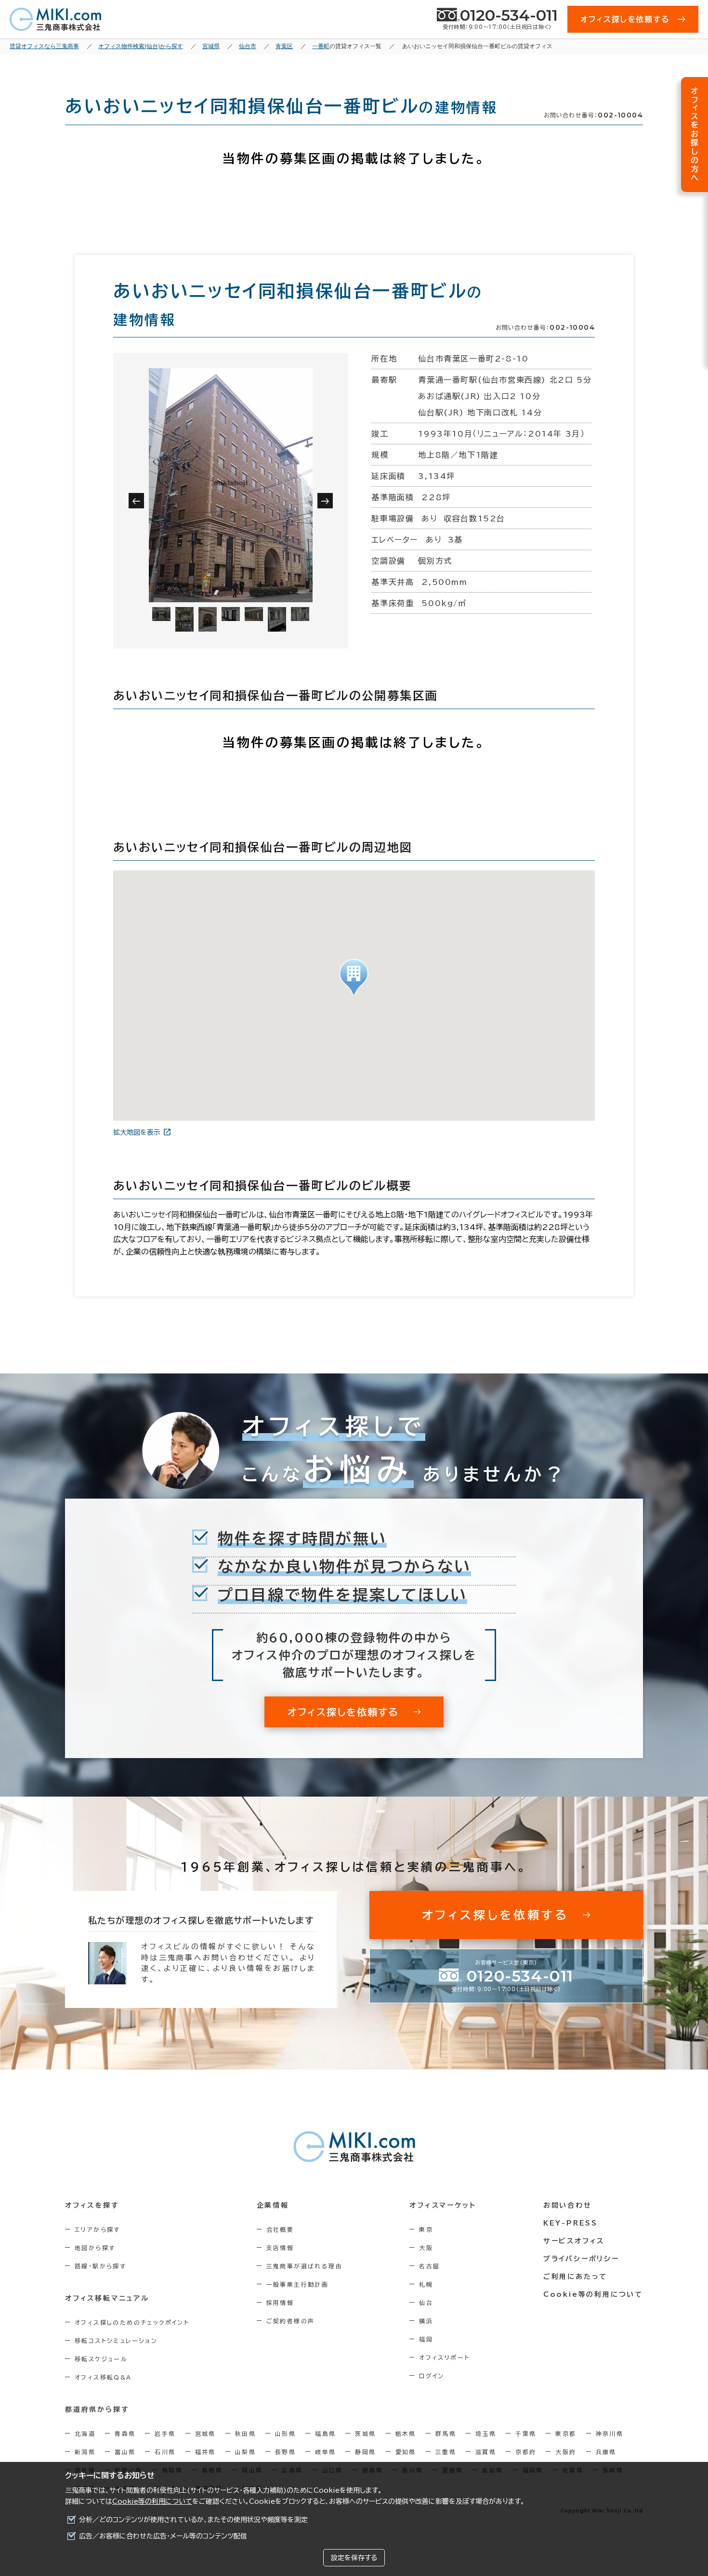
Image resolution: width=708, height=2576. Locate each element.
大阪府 (566, 2452)
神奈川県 (610, 2434)
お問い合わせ (568, 2205)
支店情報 (280, 2248)
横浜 (426, 2321)
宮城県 (205, 2434)
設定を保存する (354, 2558)
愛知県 (406, 2452)
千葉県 (526, 2434)
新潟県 (85, 2452)
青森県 (125, 2434)
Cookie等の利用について (152, 2501)
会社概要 (280, 2229)
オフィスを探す (92, 2205)
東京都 (566, 2434)
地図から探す (95, 2248)
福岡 (426, 2339)
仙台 (426, 2303)
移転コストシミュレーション (116, 2341)
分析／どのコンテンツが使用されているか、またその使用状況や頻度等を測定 (193, 2520)
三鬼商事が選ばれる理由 (304, 2266)
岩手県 (165, 2434)
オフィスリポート (444, 2357)
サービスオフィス (574, 2241)
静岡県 (365, 2452)
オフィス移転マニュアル (107, 2298)
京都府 (526, 2452)
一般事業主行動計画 (298, 2284)
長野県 (285, 2452)
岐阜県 (325, 2452)
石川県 (165, 2452)
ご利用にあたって (575, 2277)
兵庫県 (606, 2452)
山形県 (285, 2434)
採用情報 (280, 2303)
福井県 (205, 2452)
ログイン (432, 2376)
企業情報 (273, 2205)
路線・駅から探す (100, 2266)
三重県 (446, 2452)
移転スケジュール (101, 2359)
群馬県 (446, 2434)
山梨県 (245, 2452)
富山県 (125, 2452)
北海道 (85, 2434)
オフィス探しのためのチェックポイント (132, 2322)
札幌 (426, 2284)
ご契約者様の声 (291, 2321)
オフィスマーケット (443, 2205)
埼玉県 (486, 2434)
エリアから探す (98, 2229)
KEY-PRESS (570, 2223)
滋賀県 (486, 2452)
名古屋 (429, 2266)
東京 (426, 2229)
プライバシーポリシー (581, 2259)
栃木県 (406, 2434)
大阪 (426, 2248)
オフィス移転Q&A (103, 2377)
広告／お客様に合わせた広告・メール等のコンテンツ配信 (163, 2536)
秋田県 (245, 2434)
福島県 (325, 2434)
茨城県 (365, 2434)
